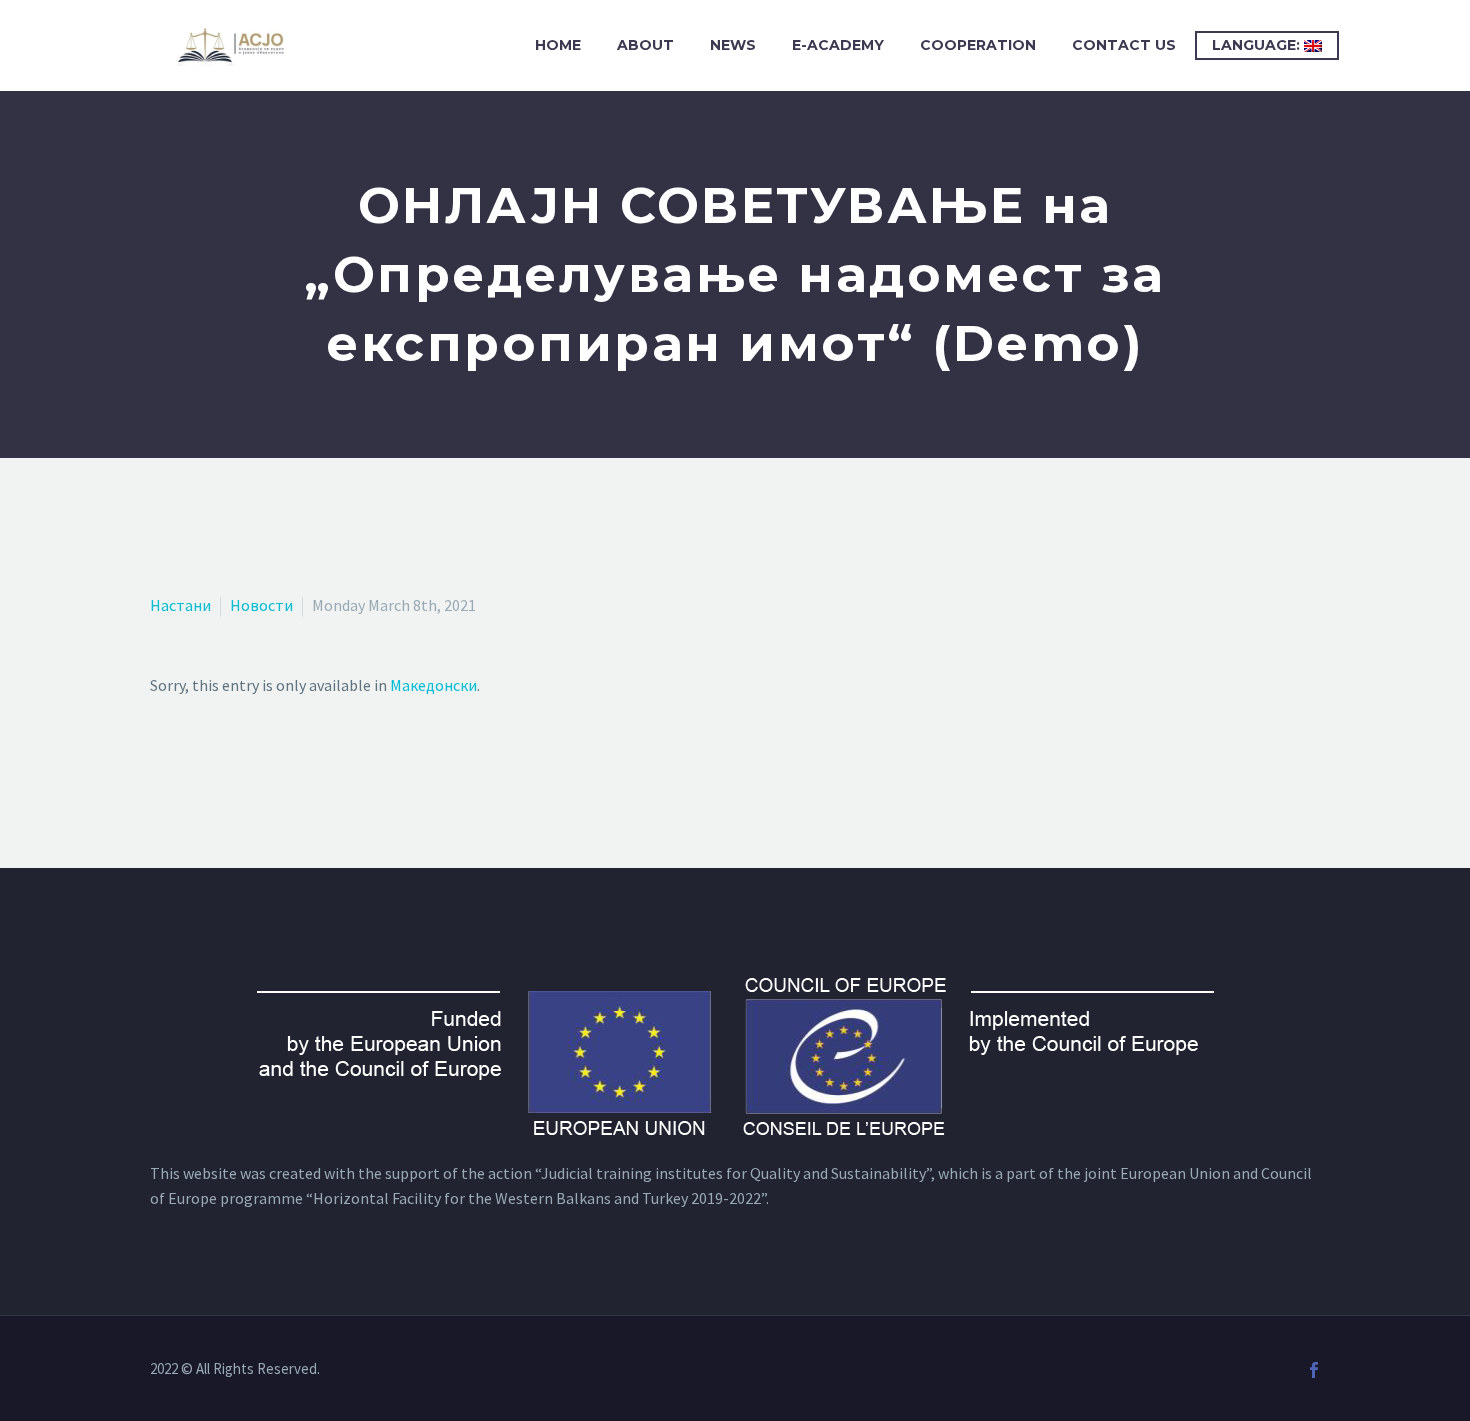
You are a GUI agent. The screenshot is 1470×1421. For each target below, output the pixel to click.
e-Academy (838, 45)
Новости (261, 605)
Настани (180, 605)
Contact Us (1124, 45)
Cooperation (978, 45)
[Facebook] (1314, 1370)
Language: (1258, 45)
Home (558, 45)
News (733, 45)
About (645, 45)
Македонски (433, 685)
